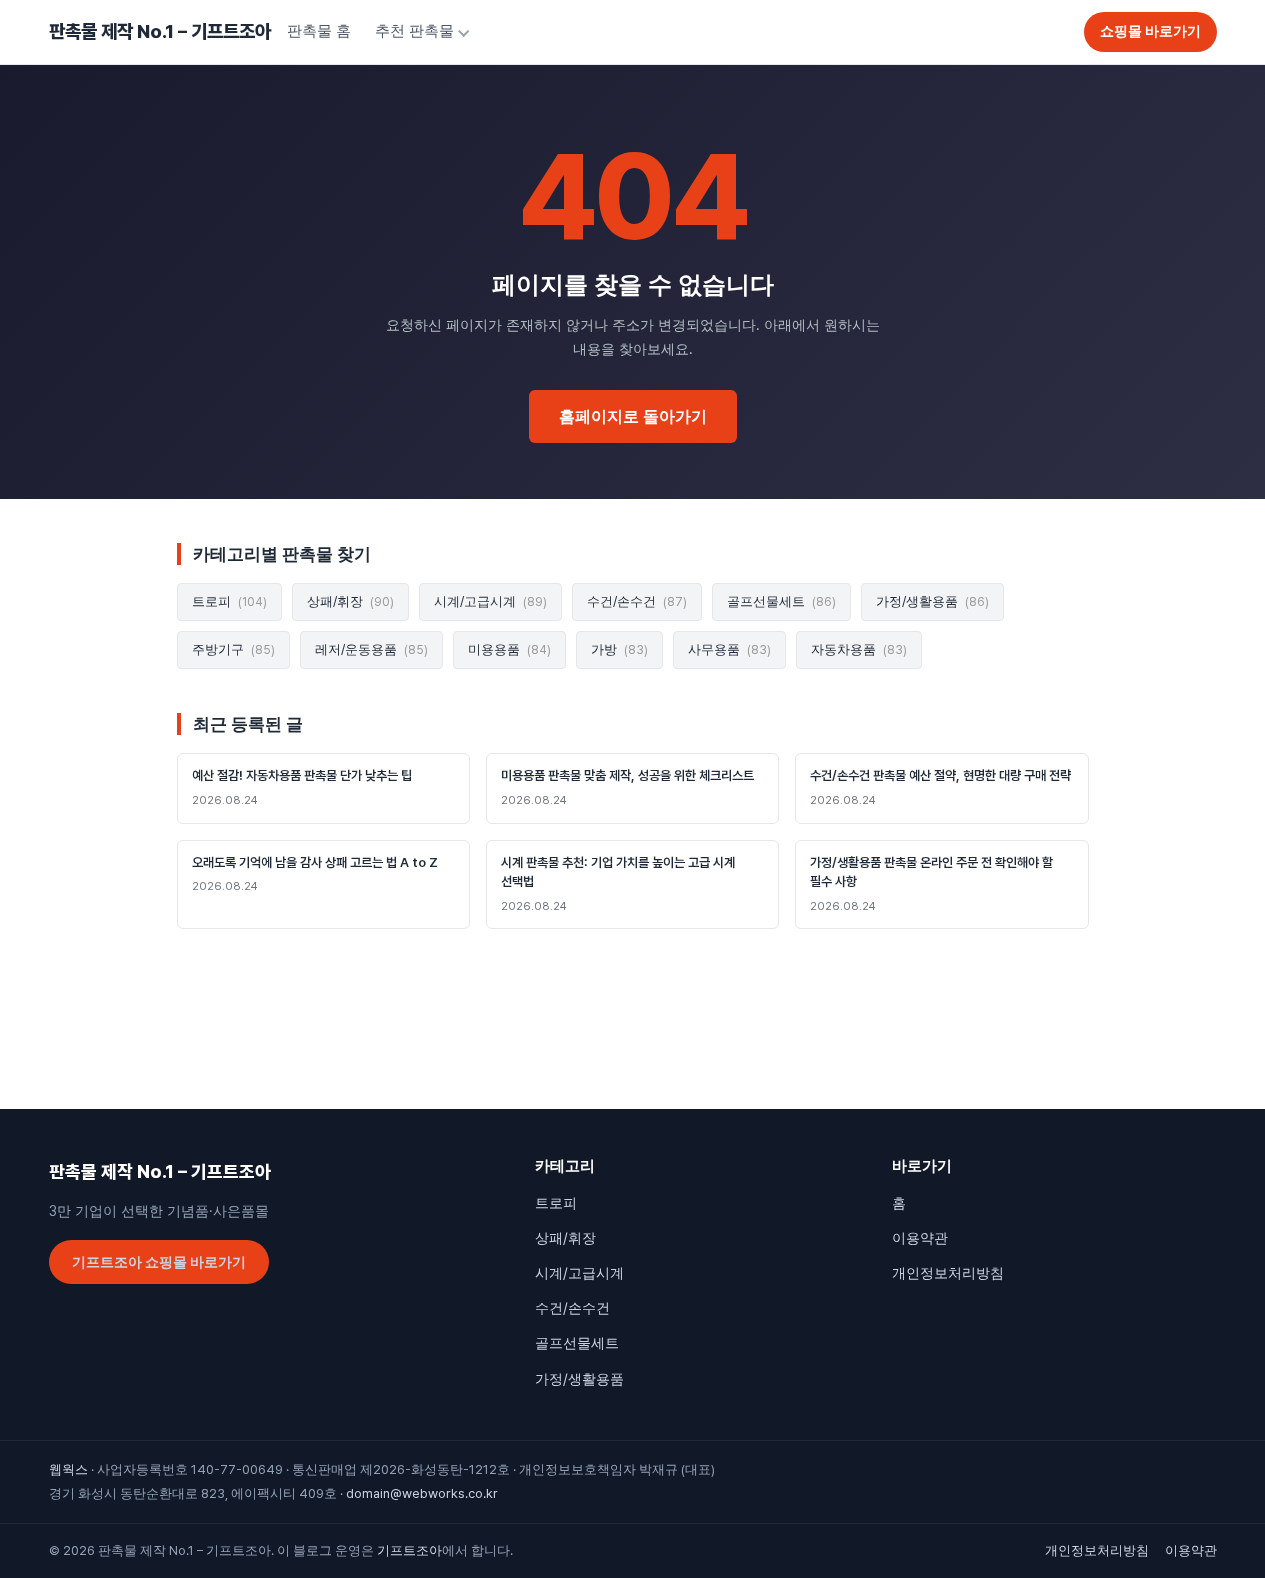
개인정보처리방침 (948, 1273)
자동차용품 (859, 649)
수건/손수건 (637, 601)
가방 (619, 649)
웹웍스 (68, 1469)
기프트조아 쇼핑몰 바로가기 (159, 1262)
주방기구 (233, 649)
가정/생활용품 (932, 601)
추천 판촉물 (414, 31)
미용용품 (509, 649)
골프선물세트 (781, 601)
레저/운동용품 (371, 649)
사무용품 (729, 649)
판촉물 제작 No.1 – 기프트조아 (160, 31)
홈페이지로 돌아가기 (633, 416)
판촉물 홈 (319, 31)
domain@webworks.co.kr (422, 1493)
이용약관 (920, 1238)
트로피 (229, 601)
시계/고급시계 (490, 601)
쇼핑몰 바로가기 (1150, 31)
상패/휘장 (350, 601)
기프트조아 (409, 1550)
